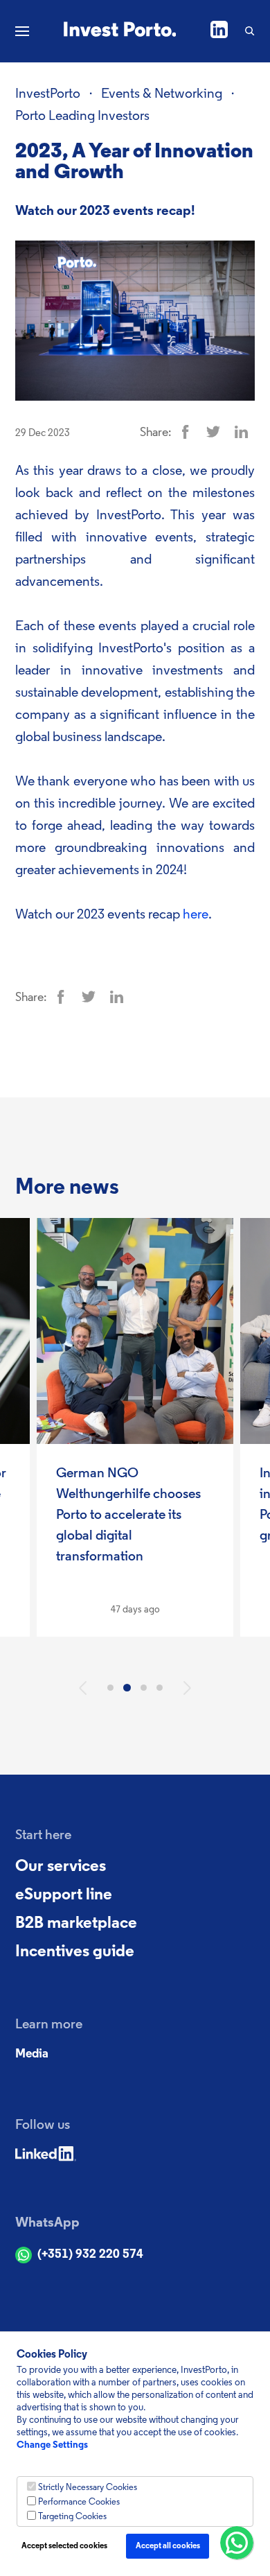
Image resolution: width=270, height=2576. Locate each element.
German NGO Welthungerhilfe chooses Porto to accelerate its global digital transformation (128, 1515)
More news (67, 1188)
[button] (83, 1688)
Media (32, 2055)
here (196, 915)
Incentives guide (75, 1952)
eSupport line (64, 1895)
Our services (61, 1867)
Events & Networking (162, 94)
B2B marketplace (76, 1924)
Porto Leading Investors (82, 116)
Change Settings (52, 2445)
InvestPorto (48, 94)
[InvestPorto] (120, 31)
